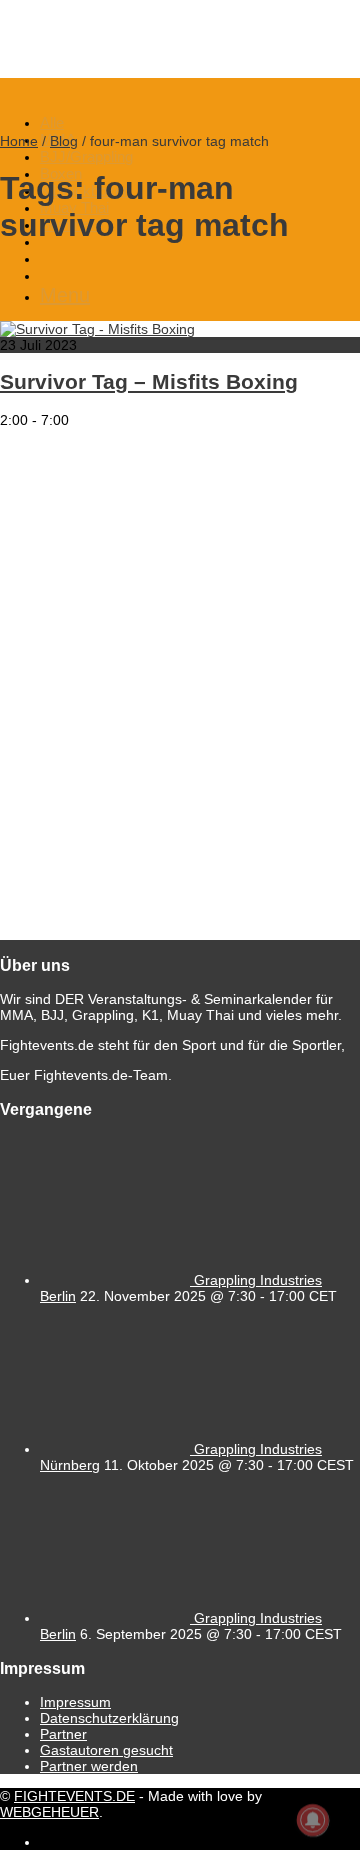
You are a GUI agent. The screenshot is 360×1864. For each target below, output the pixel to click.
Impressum (75, 1702)
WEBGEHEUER (49, 1812)
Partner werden (89, 1766)
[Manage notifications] (313, 1820)
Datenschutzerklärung (109, 1718)
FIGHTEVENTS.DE (74, 1796)
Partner (63, 1734)
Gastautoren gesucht (106, 1750)
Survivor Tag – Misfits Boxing (149, 381)
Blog (64, 141)
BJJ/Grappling (86, 156)
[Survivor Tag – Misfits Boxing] (97, 329)
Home (19, 141)
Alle (52, 122)
